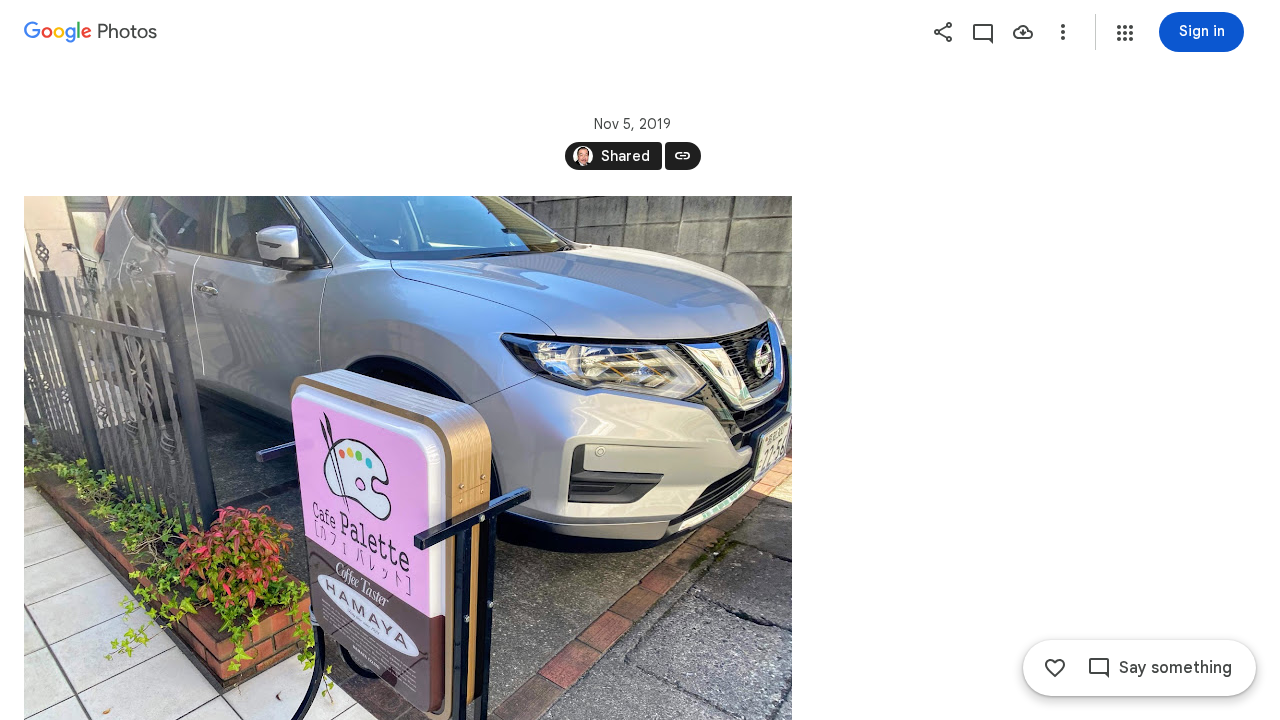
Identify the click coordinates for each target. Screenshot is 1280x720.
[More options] (1063, 32)
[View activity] (983, 32)
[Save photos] (1023, 32)
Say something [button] (1175, 668)
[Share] (943, 32)
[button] (1125, 33)
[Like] (1055, 668)
